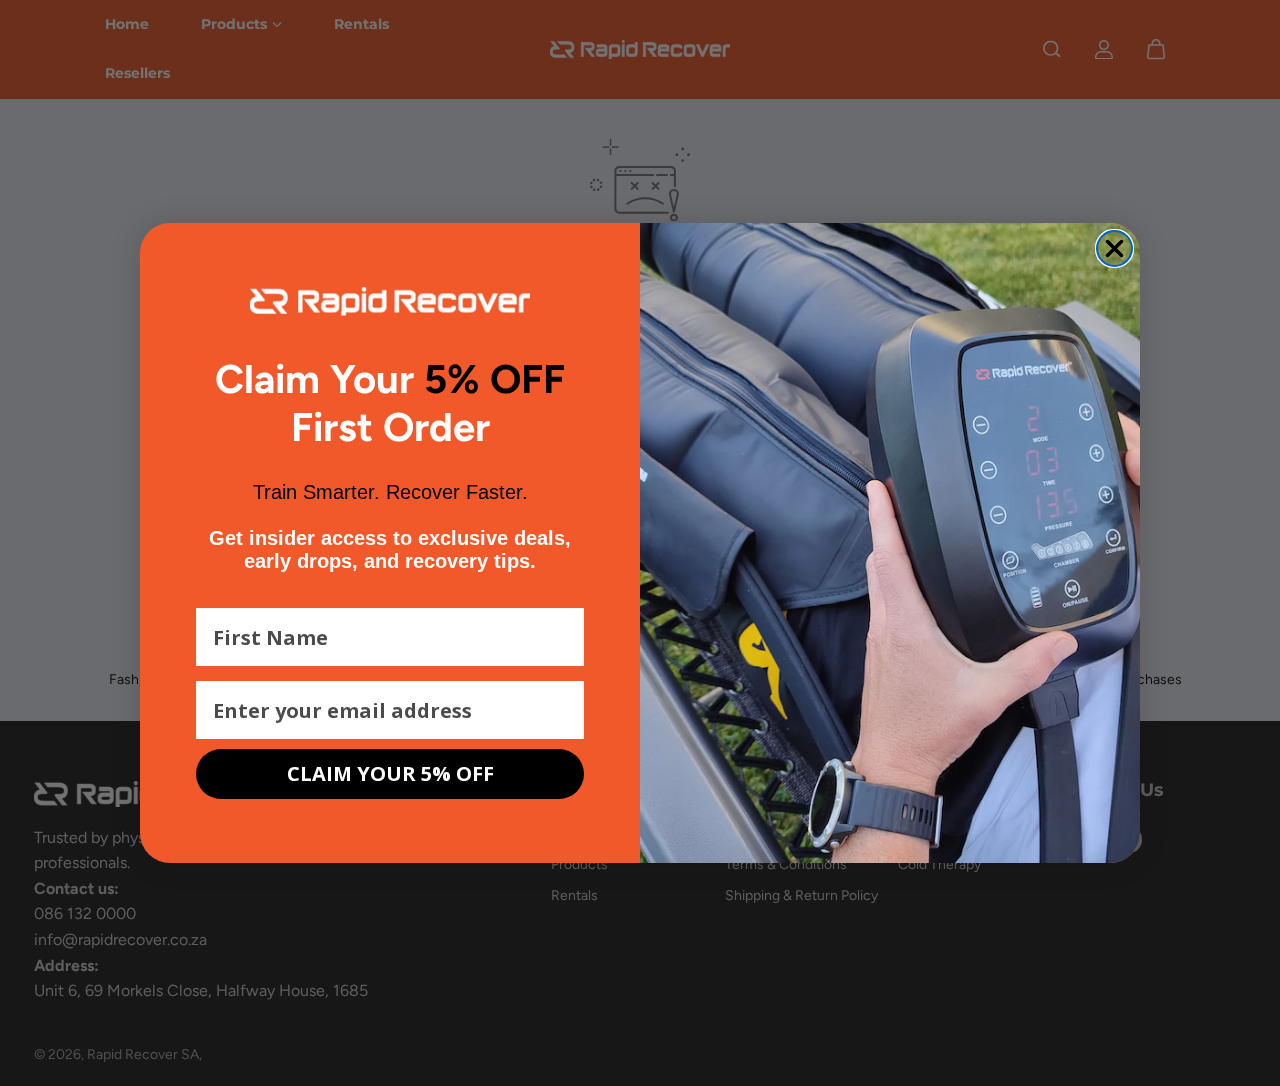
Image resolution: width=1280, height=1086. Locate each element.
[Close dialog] (1114, 248)
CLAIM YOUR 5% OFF (390, 773)
